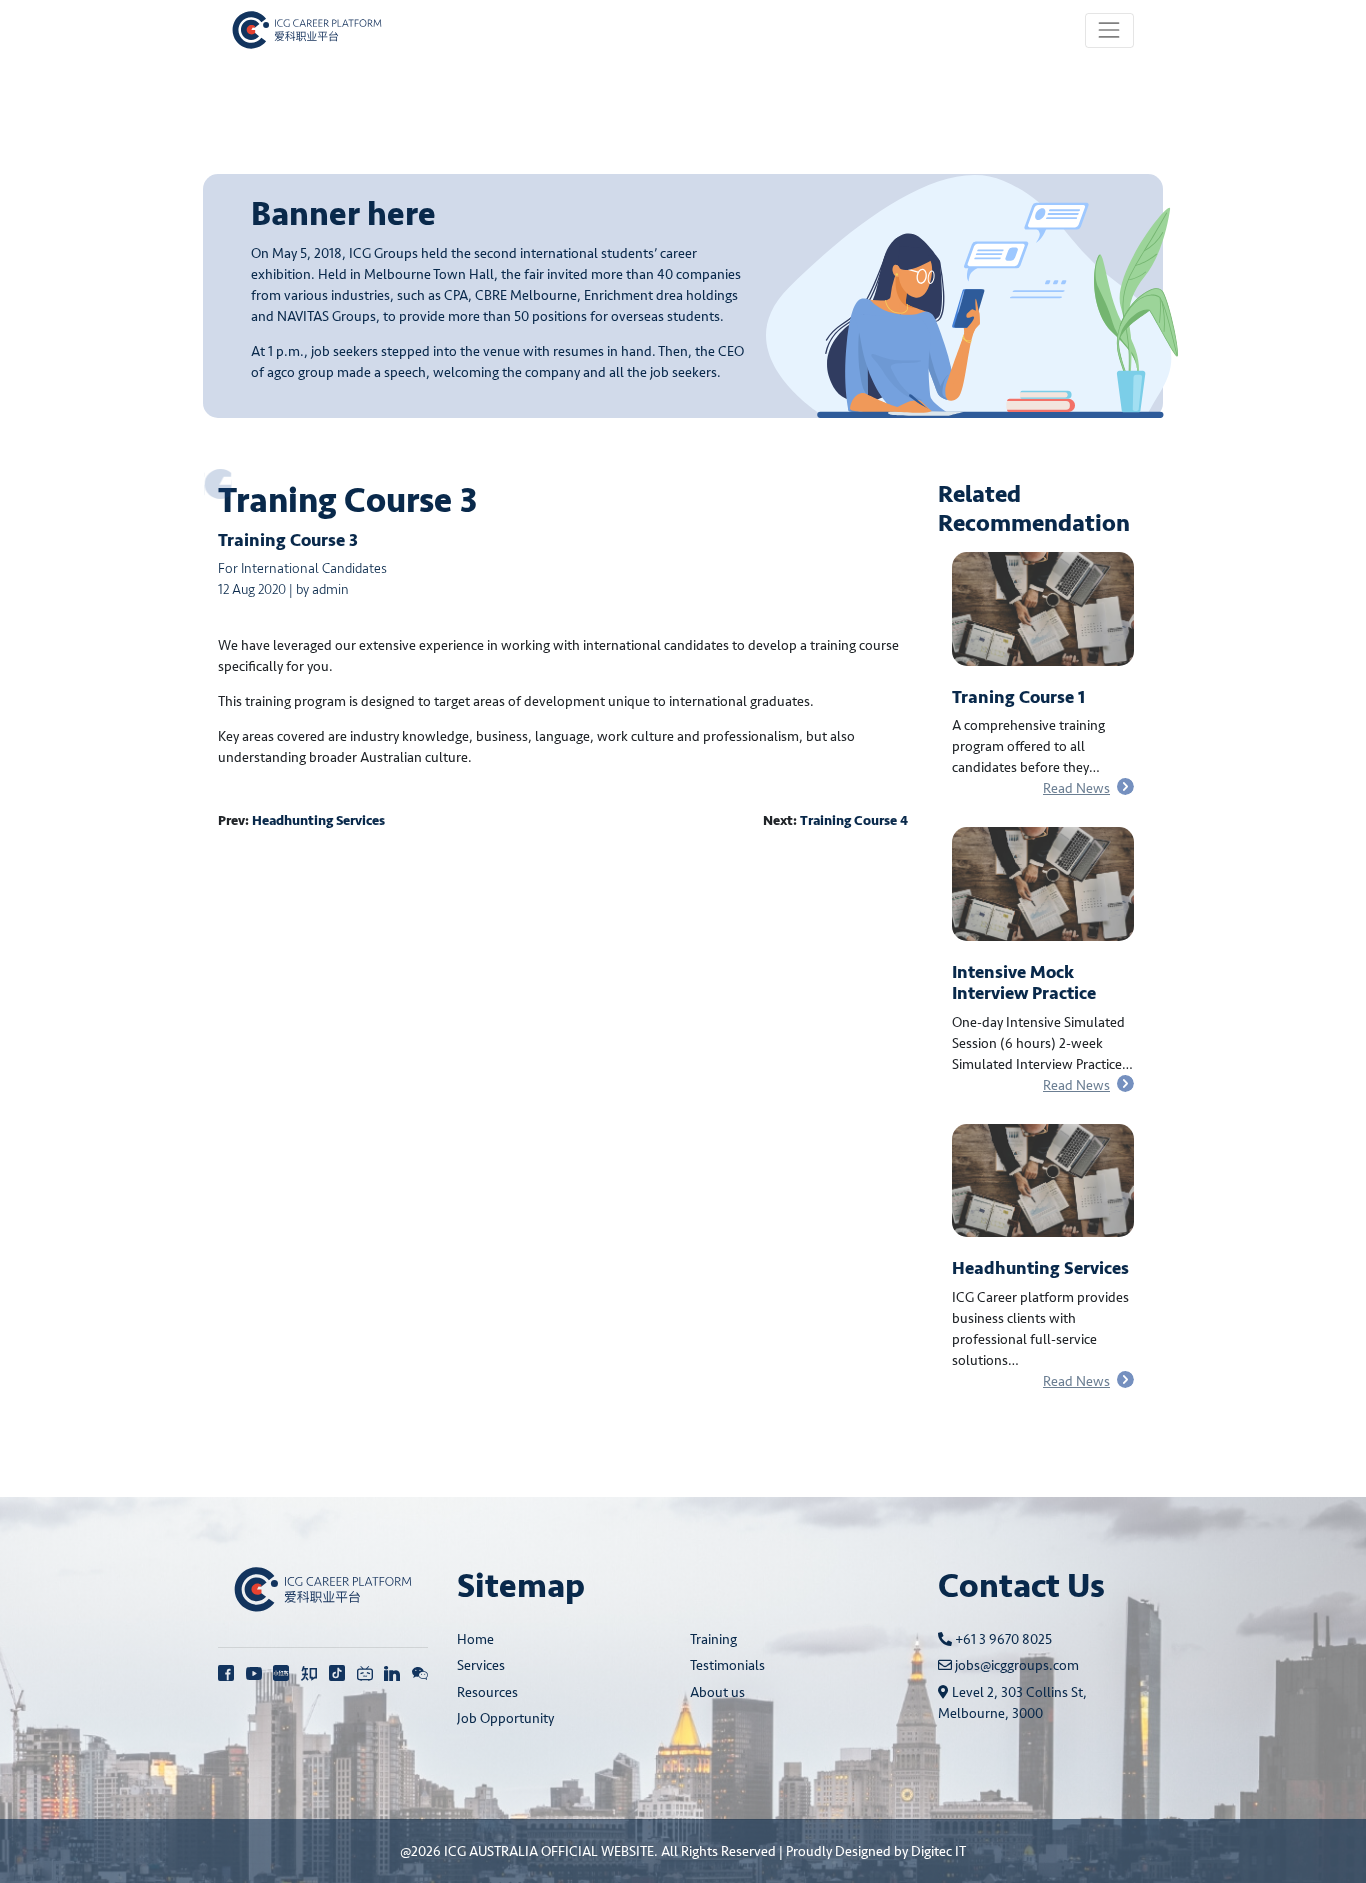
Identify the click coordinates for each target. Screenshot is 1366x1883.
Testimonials (727, 1665)
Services (481, 1665)
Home (475, 1639)
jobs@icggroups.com (1015, 1665)
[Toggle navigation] (1109, 30)
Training (713, 1639)
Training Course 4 (854, 820)
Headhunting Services (318, 820)
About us (717, 1692)
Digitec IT (938, 1851)
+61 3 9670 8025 (1002, 1639)
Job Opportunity (505, 1718)
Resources (487, 1692)
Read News (1076, 788)
